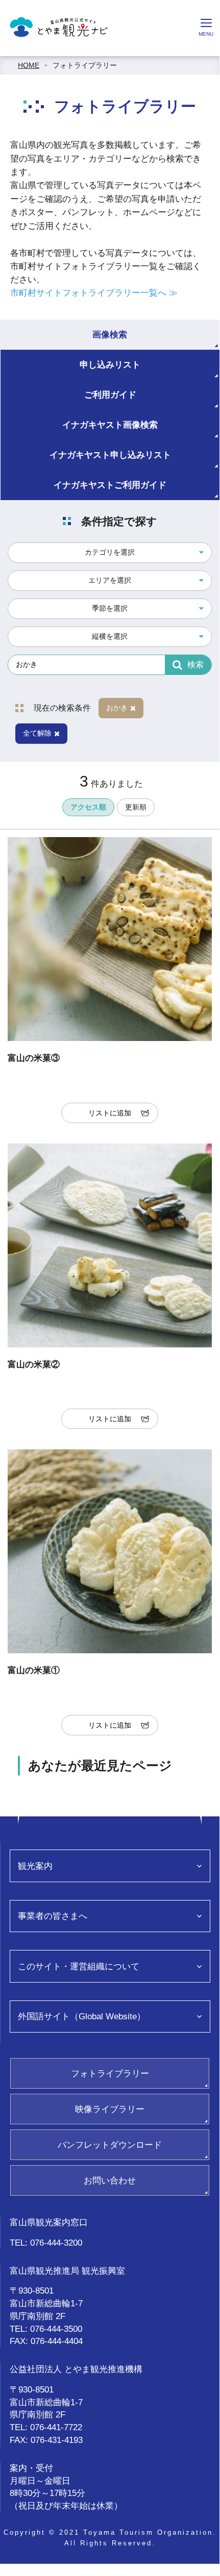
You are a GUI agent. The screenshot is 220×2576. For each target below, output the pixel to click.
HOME (29, 65)
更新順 (136, 807)
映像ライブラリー (110, 2109)
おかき (117, 708)
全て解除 (37, 733)
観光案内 (35, 1866)
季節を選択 (110, 608)
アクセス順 (88, 807)
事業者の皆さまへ (53, 1916)
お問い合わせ (110, 2180)
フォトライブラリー (85, 65)
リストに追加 (110, 1113)
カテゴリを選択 (110, 552)
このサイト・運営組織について (79, 1966)
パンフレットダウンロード (110, 2145)
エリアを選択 (110, 580)
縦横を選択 (110, 636)
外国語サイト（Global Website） (82, 2016)
